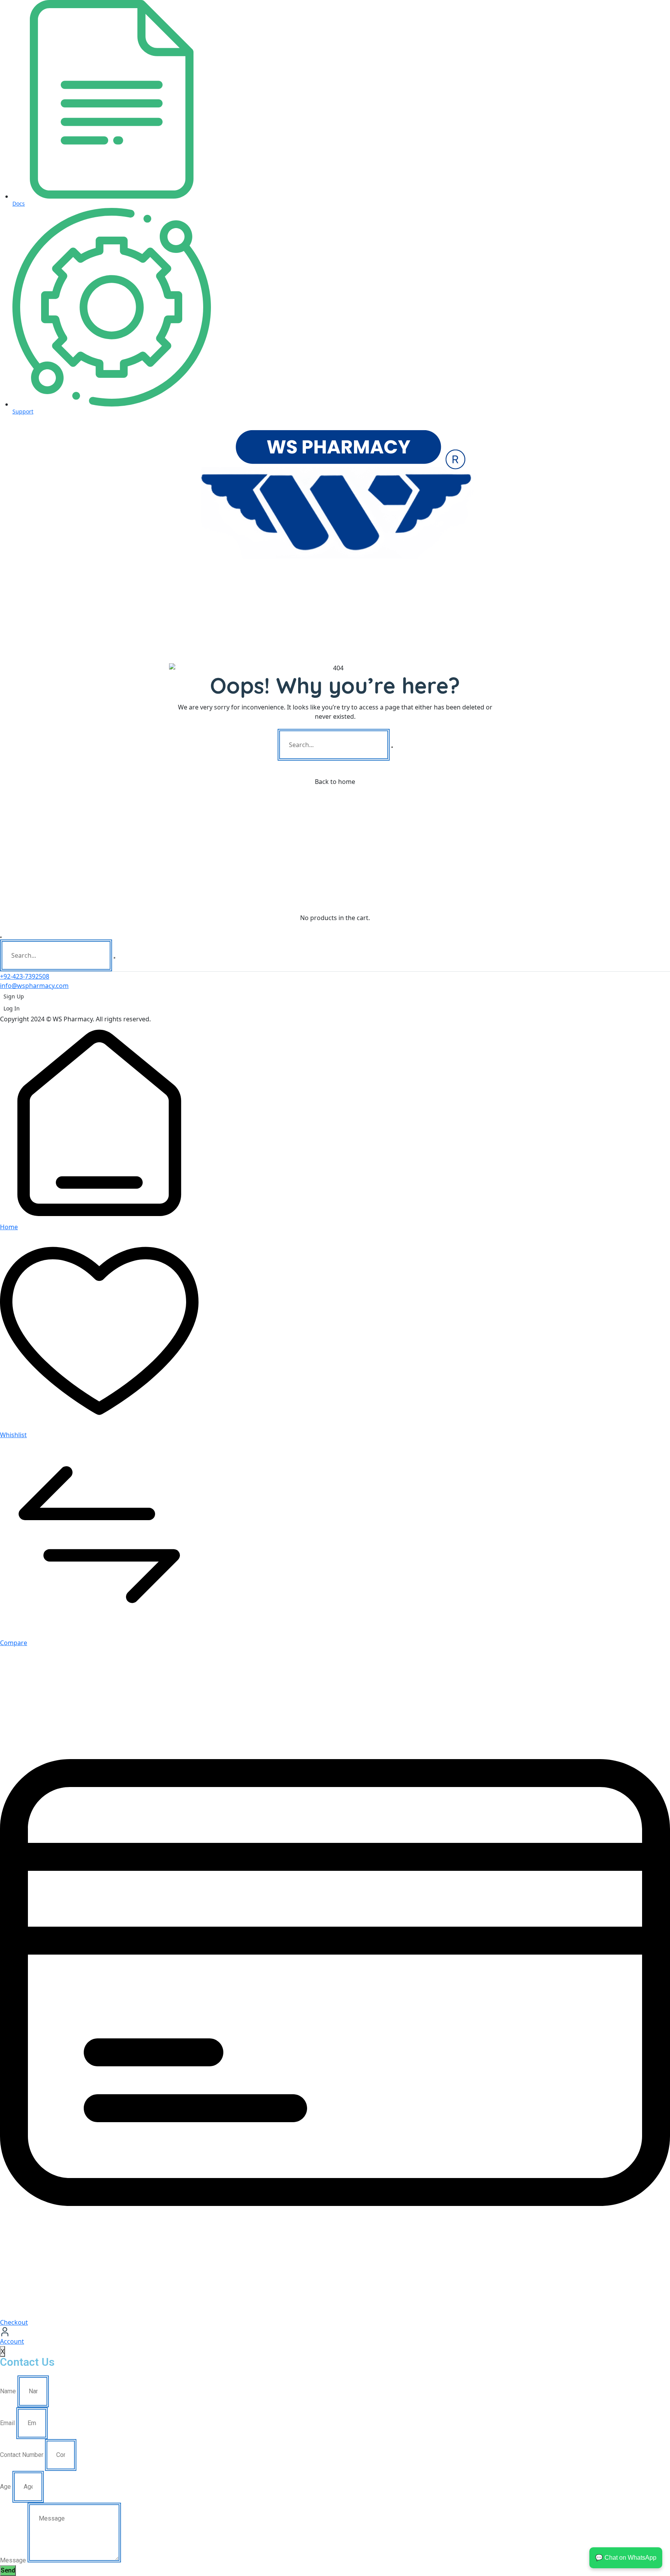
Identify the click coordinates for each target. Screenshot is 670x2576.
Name (8, 2391)
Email (7, 2423)
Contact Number (22, 2455)
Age (5, 2487)
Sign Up (14, 996)
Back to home (335, 782)
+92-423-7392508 (25, 976)
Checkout (14, 2322)
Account (12, 2341)
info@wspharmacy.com (34, 986)
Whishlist (13, 1435)
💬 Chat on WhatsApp (626, 2558)
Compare (14, 1643)
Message (13, 2560)
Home (9, 1227)
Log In (12, 1008)
